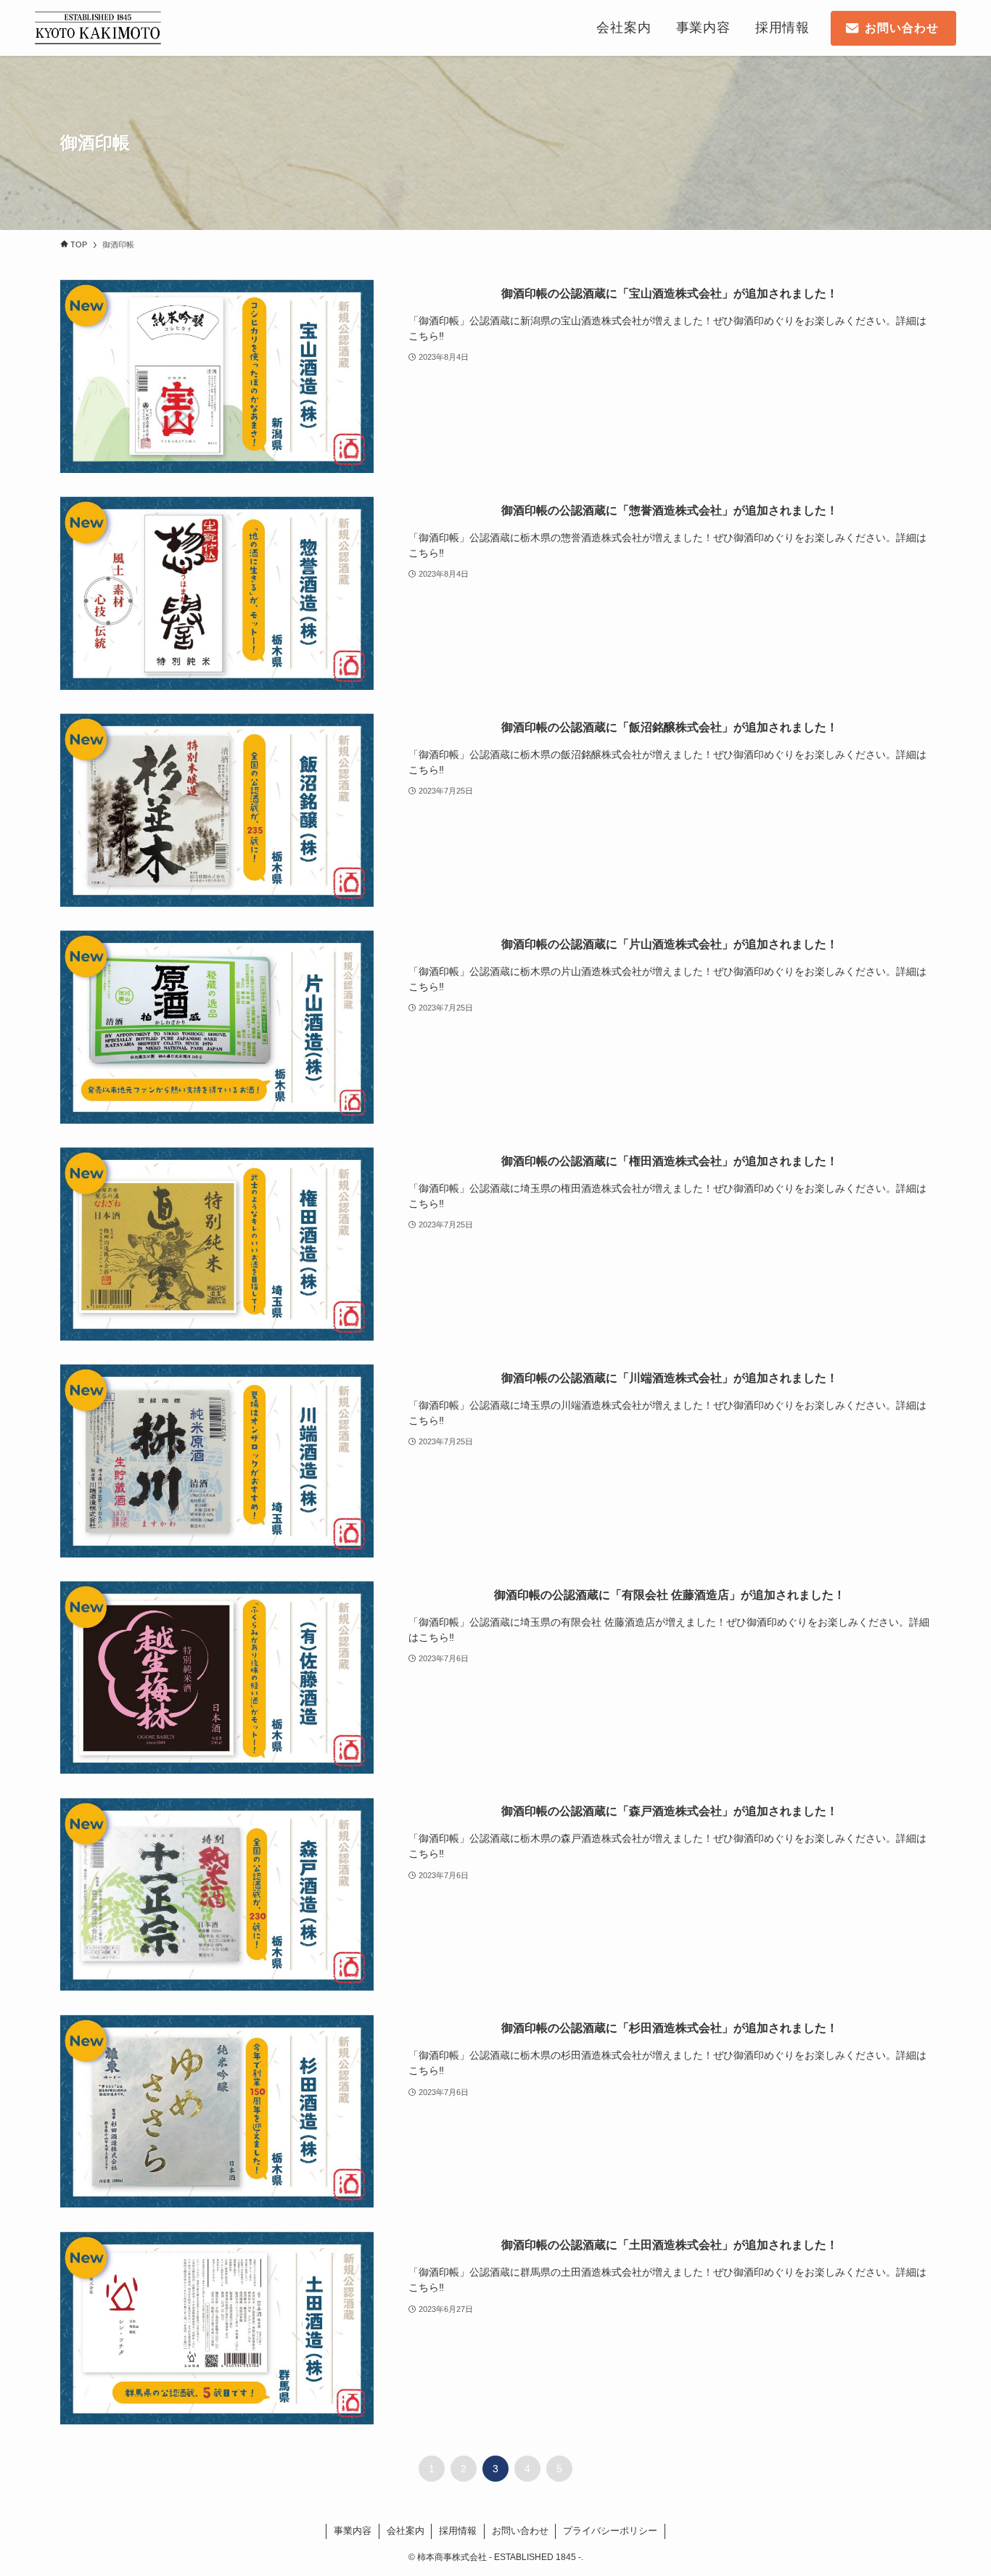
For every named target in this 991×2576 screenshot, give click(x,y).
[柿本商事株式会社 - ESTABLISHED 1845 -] (98, 28)
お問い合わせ (520, 2531)
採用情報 (458, 2531)
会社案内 (406, 2531)
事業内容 (353, 2531)
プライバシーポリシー (610, 2531)
